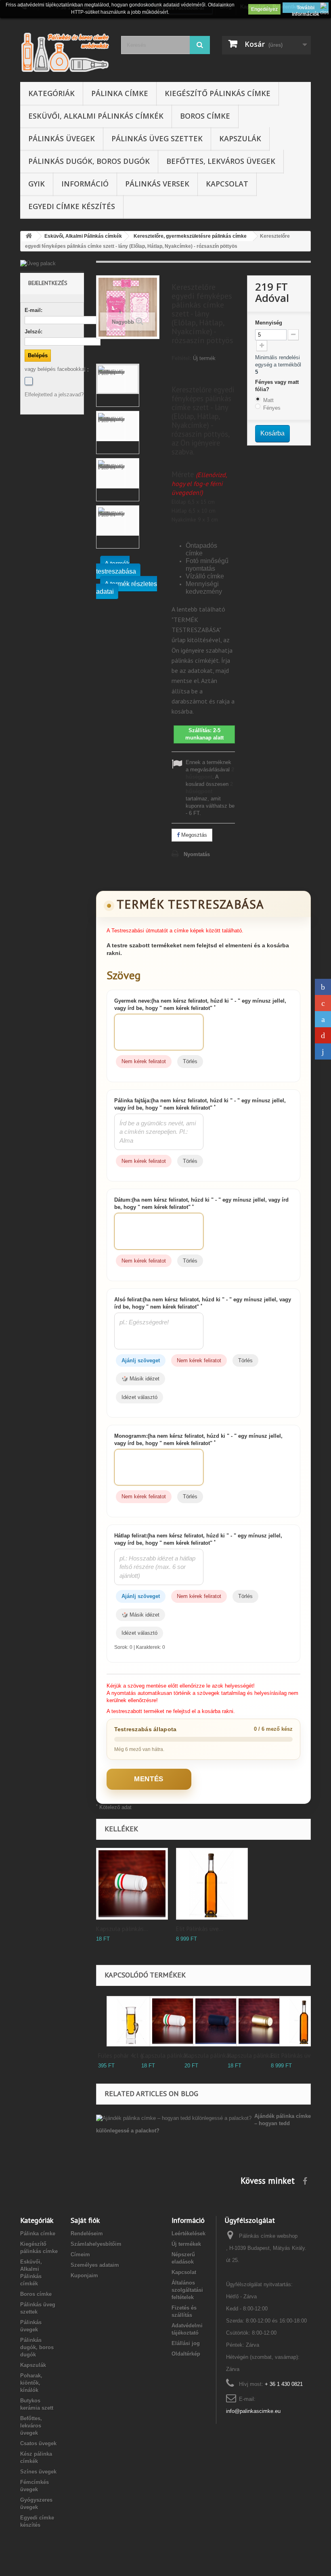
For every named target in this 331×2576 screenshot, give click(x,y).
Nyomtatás (197, 854)
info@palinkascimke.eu (253, 2411)
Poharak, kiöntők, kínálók (31, 2383)
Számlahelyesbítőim (96, 2244)
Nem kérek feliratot (144, 1061)
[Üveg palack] (52, 264)
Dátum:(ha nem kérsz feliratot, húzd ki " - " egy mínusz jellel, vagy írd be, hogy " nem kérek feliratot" (201, 1203)
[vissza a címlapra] (29, 236)
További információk (306, 9)
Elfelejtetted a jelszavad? (54, 395)
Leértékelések (189, 2234)
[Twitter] (323, 1019)
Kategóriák (51, 93)
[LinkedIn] (323, 1051)
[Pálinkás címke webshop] (65, 52)
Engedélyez (264, 9)
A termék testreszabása (116, 568)
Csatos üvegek (38, 2443)
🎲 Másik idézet (140, 1379)
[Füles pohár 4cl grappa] (132, 2021)
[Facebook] (29, 381)
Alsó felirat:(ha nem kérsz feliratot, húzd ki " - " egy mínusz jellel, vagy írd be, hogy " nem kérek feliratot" (203, 1303)
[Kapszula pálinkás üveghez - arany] (261, 2021)
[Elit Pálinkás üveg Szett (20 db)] (212, 1884)
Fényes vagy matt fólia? (277, 386)
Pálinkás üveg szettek (157, 138)
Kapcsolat (227, 184)
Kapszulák (240, 138)
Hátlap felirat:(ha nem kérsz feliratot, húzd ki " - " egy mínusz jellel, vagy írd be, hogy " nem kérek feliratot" (198, 1539)
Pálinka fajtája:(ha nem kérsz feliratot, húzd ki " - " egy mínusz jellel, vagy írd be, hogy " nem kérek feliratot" (200, 1104)
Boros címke (205, 116)
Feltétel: (181, 358)
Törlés (190, 1061)
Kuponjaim (84, 2275)
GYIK (37, 184)
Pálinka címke (120, 93)
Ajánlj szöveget (141, 1360)
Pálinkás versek (157, 184)
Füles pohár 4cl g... (123, 2056)
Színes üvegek (38, 2472)
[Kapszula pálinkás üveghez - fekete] (218, 2021)
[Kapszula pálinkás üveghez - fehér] (132, 1884)
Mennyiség (269, 323)
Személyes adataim (95, 2265)
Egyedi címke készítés (72, 206)
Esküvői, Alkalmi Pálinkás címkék (96, 116)
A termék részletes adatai (127, 588)
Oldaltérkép (186, 2354)
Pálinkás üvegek (62, 138)
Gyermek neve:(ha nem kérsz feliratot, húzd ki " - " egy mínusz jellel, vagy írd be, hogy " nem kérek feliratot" (200, 1004)
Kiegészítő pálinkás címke (218, 93)
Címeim (80, 2255)
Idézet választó (139, 1397)
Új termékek (186, 2244)
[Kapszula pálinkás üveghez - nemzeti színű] (175, 2021)
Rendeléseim (87, 2234)
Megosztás (193, 835)
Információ (85, 184)
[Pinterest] (323, 1035)
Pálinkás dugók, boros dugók (89, 161)
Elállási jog (186, 2343)
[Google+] (323, 1003)
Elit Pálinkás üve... (200, 1929)
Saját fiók (85, 2220)
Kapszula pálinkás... (122, 1929)
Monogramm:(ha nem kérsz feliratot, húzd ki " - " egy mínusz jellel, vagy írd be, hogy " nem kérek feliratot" (198, 1440)
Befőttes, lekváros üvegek (221, 161)
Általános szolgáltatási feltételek (187, 2290)
